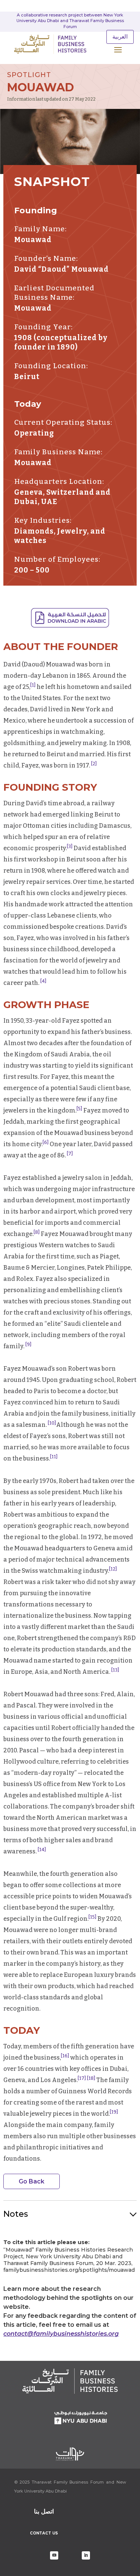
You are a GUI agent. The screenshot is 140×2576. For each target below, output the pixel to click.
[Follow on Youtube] (54, 2555)
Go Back (32, 2181)
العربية (120, 37)
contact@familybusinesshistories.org (61, 2334)
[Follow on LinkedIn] (86, 2555)
